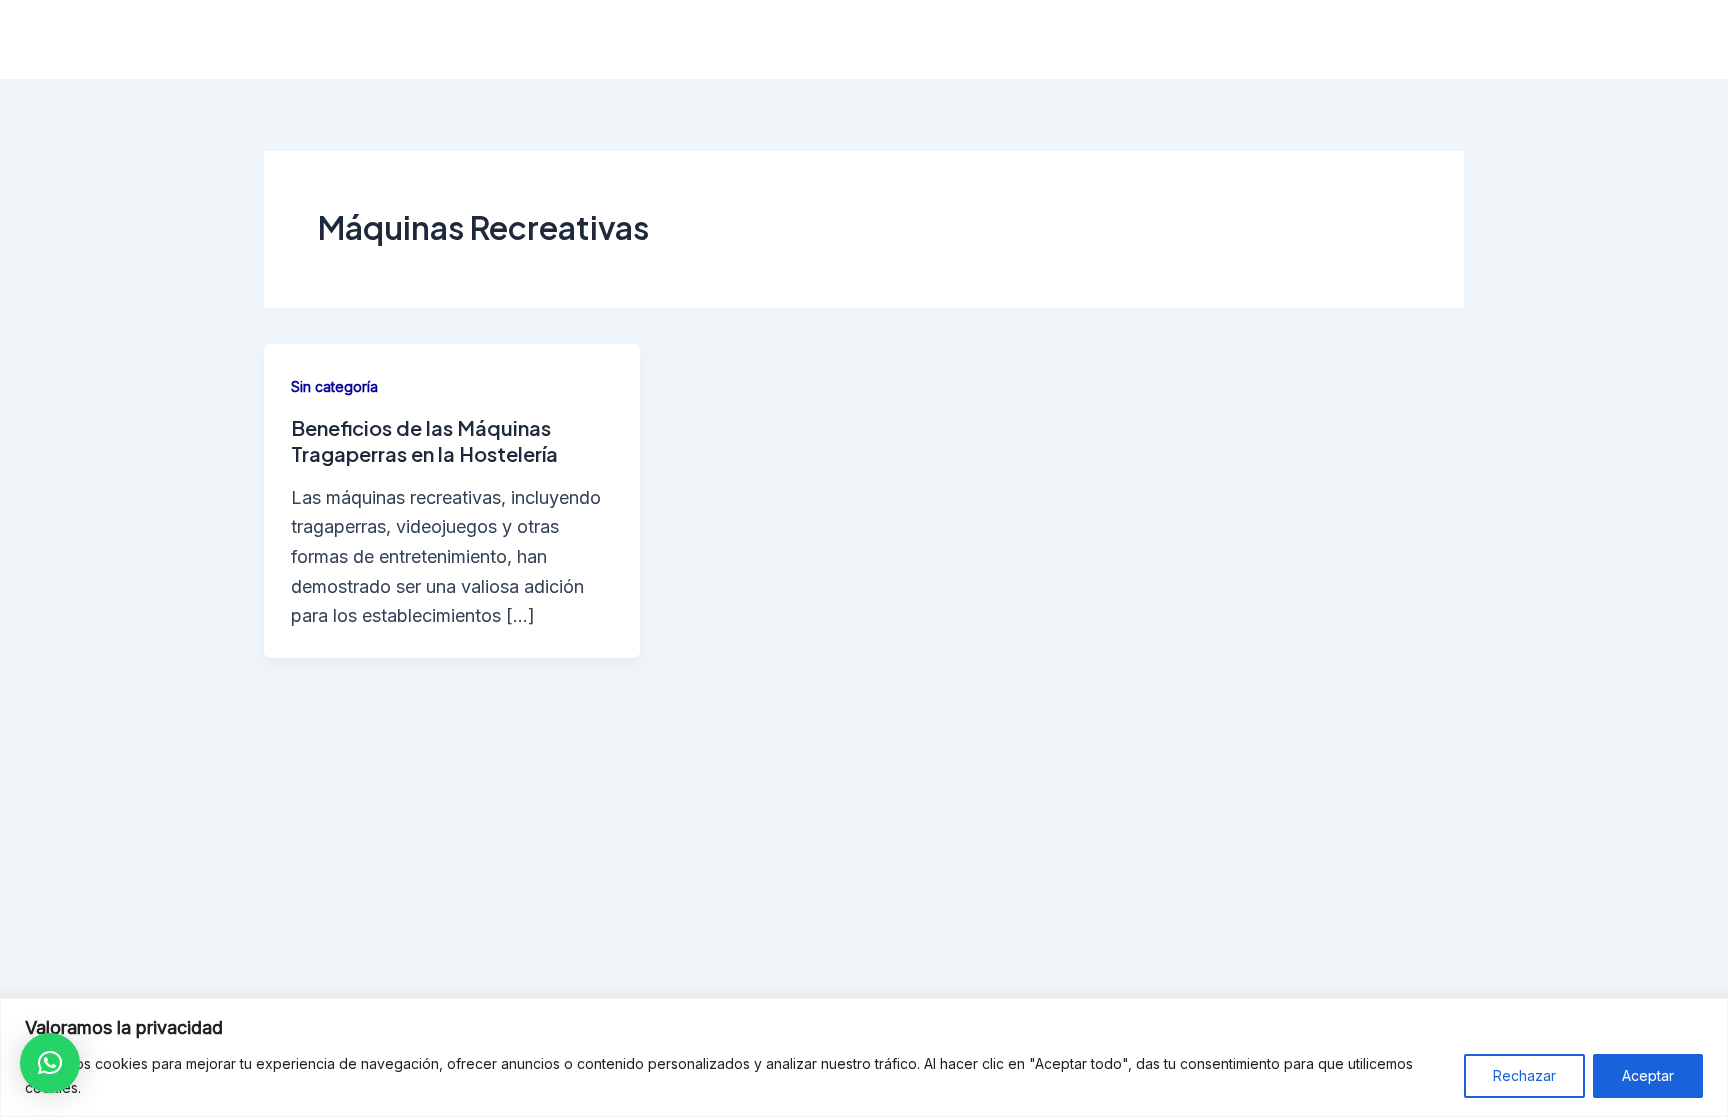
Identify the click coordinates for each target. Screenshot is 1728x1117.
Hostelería (971, 39)
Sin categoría (334, 386)
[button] (50, 1063)
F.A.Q (1366, 39)
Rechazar (1524, 1075)
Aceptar (1648, 1075)
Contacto (1463, 39)
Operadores (1098, 39)
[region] (864, 1057)
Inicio (871, 39)
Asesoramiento (1245, 39)
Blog (1557, 39)
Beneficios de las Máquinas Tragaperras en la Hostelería (424, 440)
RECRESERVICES (412, 39)
